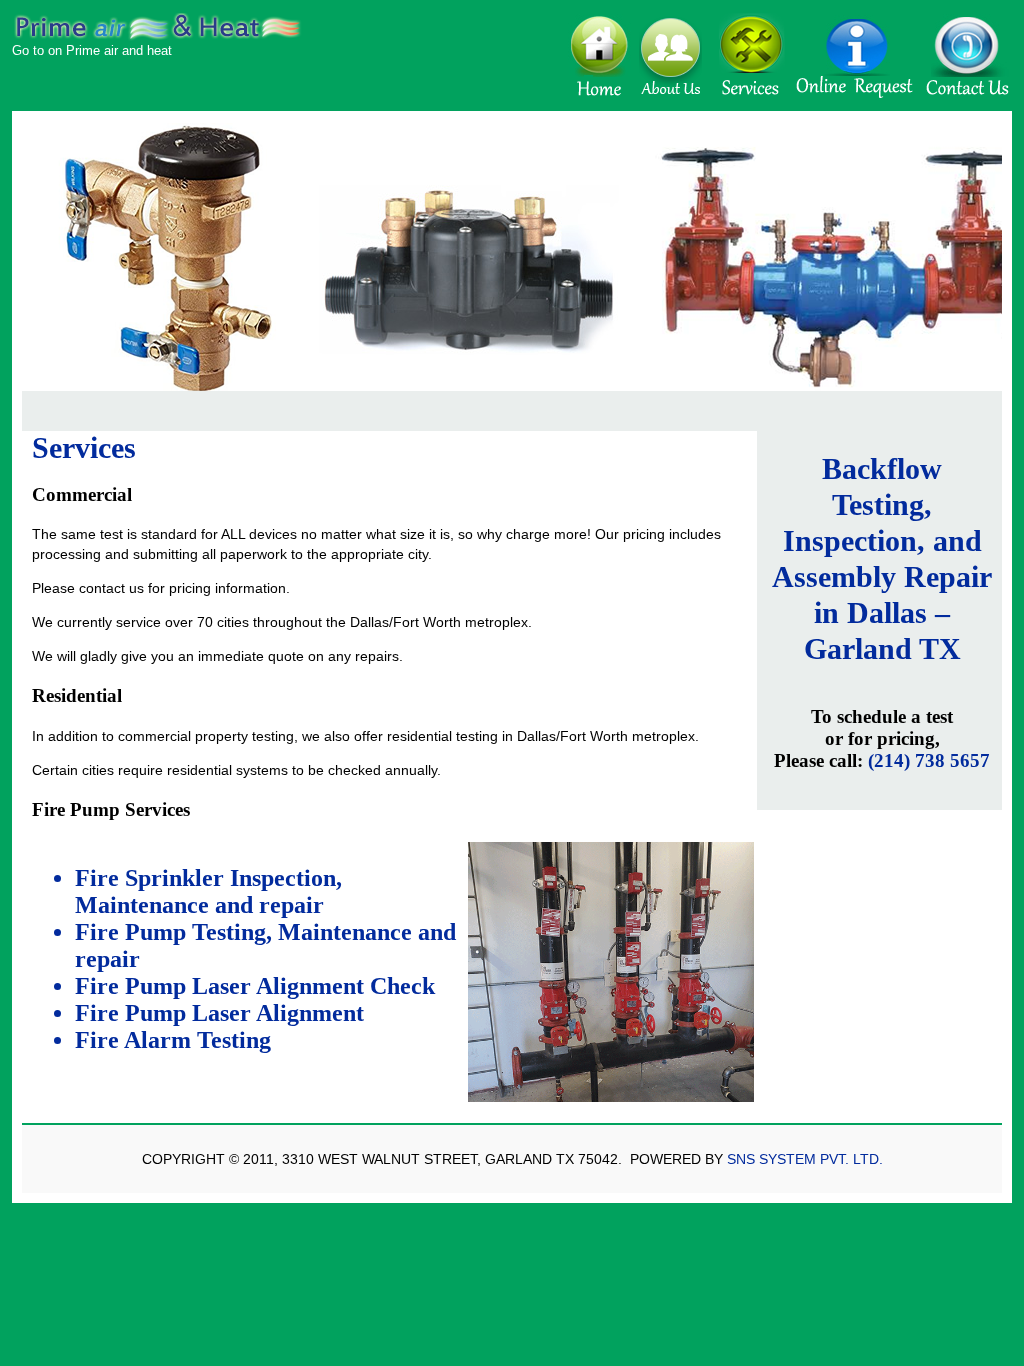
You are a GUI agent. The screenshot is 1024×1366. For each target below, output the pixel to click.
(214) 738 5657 (929, 760)
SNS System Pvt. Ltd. (805, 1159)
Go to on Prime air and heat (92, 50)
